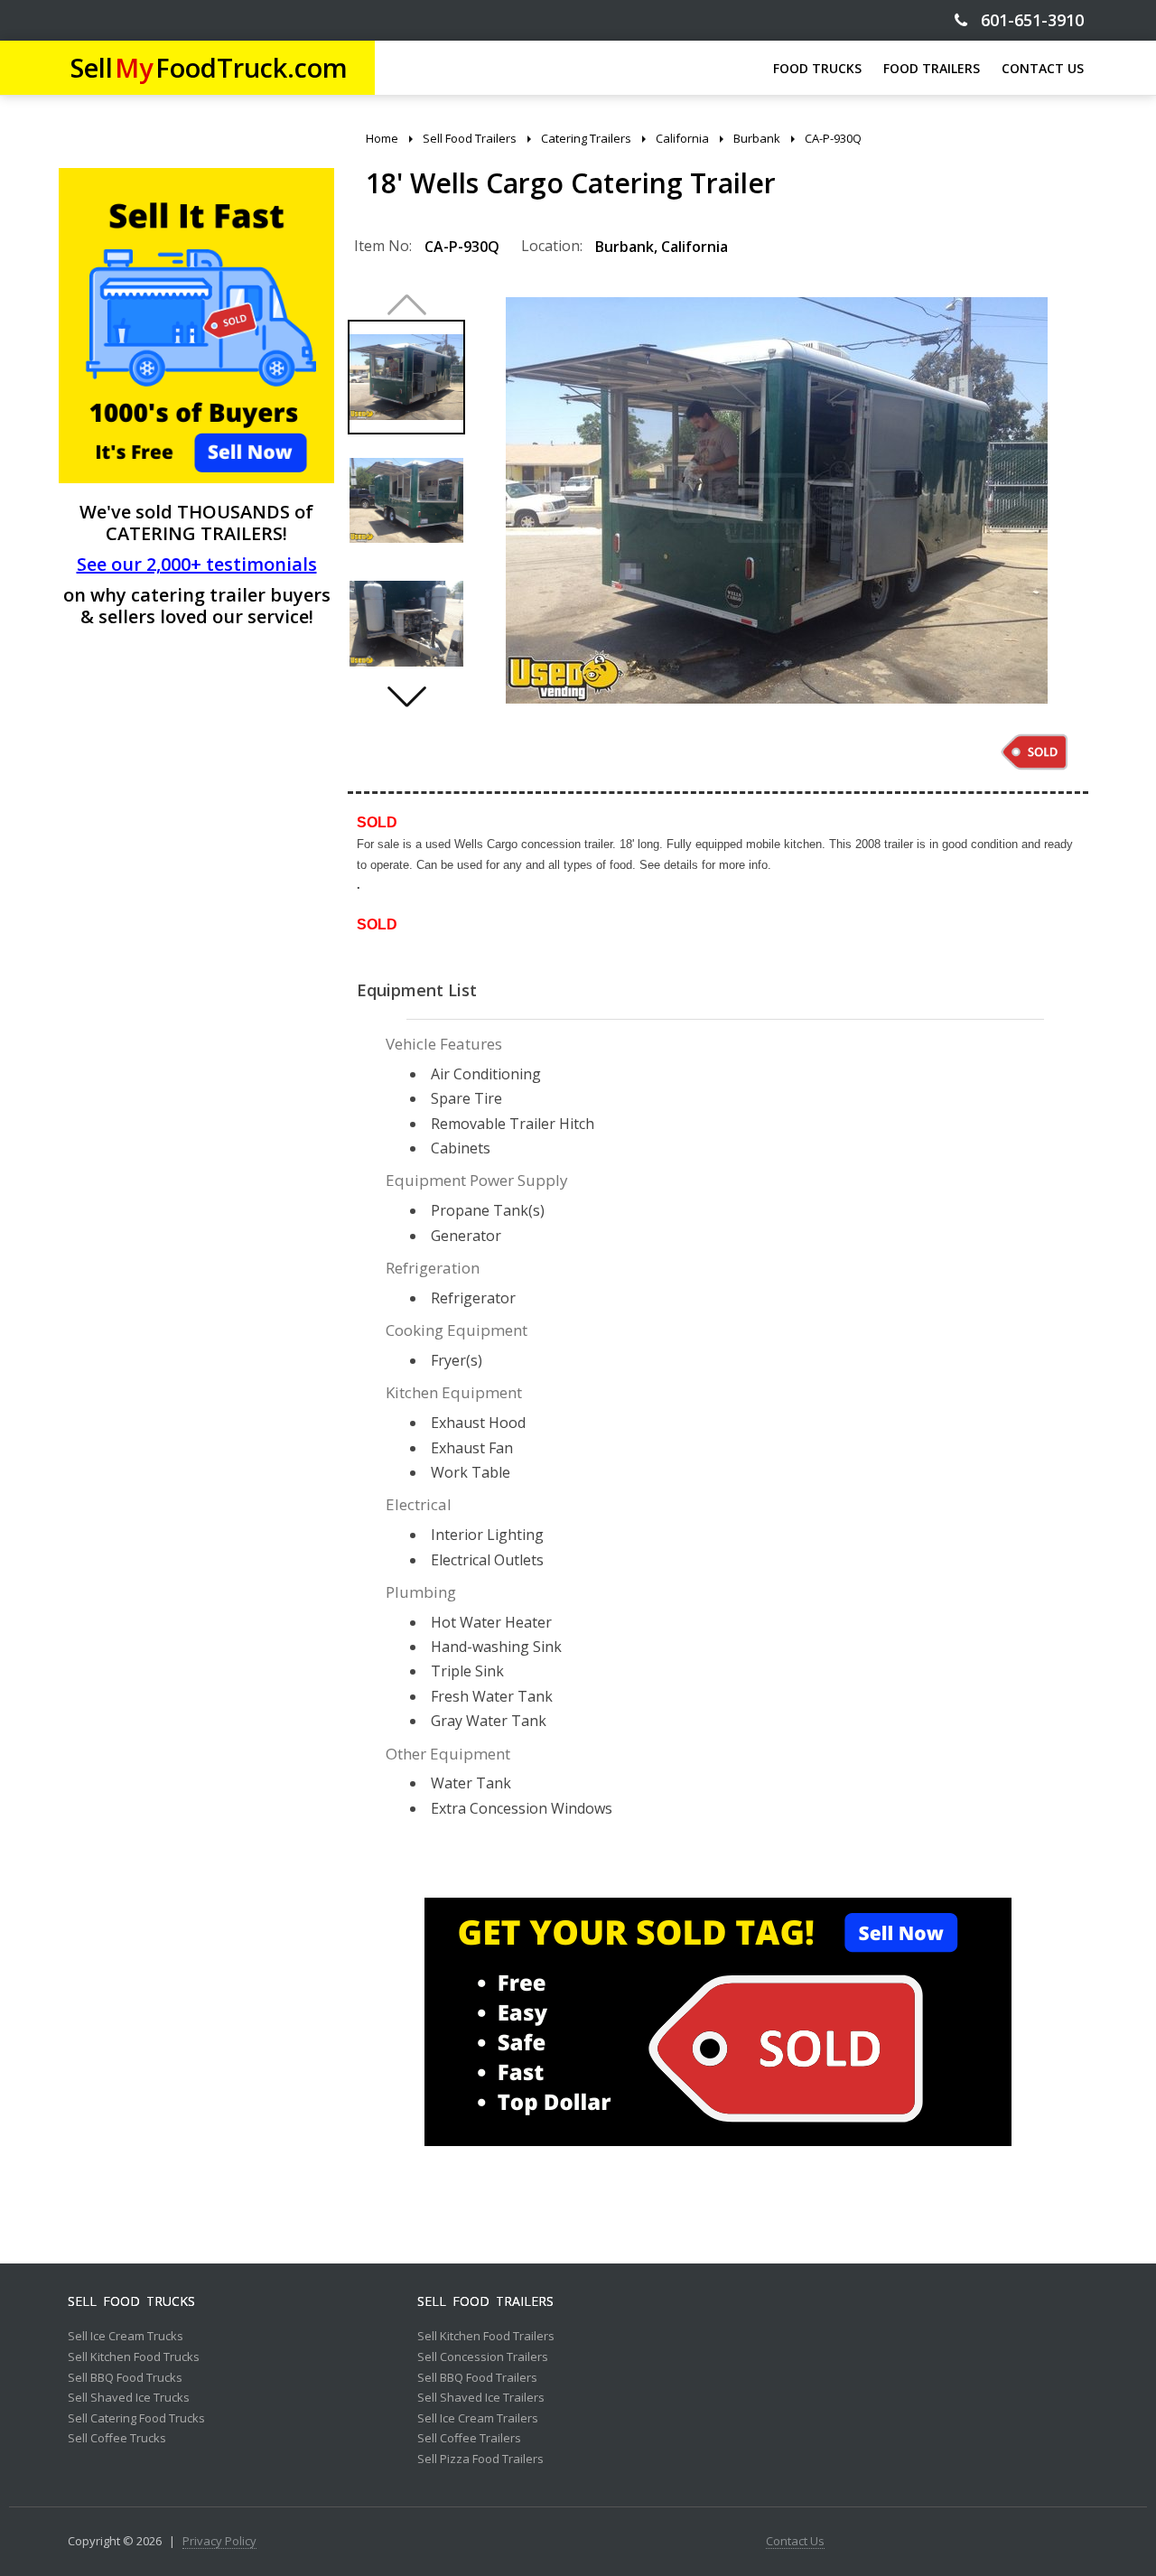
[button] (406, 696)
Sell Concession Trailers (483, 2357)
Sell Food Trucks (131, 2301)
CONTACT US (1043, 68)
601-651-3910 (1025, 20)
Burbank (625, 247)
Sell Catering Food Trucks (136, 2419)
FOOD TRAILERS (932, 68)
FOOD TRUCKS (817, 68)
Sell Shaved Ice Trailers (481, 2398)
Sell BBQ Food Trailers (477, 2378)
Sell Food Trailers (485, 2301)
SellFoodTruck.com (209, 67)
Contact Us (795, 2542)
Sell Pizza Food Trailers (480, 2459)
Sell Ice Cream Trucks (126, 2337)
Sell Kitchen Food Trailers (486, 2337)
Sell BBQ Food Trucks (125, 2378)
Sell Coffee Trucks (117, 2439)
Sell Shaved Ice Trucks (129, 2398)
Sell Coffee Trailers (469, 2439)
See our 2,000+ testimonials (197, 564)
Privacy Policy (219, 2542)
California (695, 247)
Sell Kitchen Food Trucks (134, 2357)
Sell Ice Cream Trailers (478, 2419)
